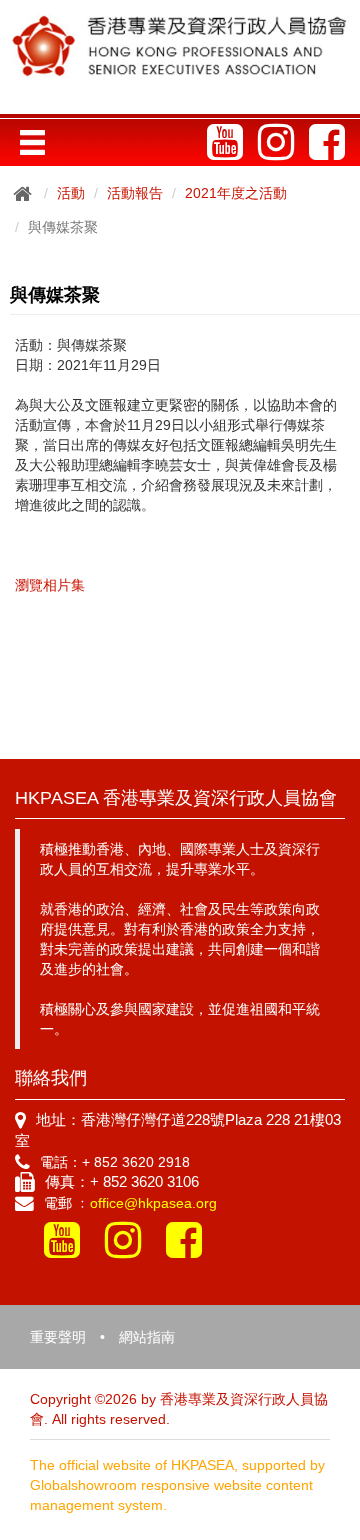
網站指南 (147, 1337)
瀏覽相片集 (50, 585)
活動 (71, 193)
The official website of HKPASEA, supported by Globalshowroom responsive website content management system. (177, 1485)
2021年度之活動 (236, 193)
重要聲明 (58, 1337)
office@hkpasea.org (153, 1203)
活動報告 (135, 193)
